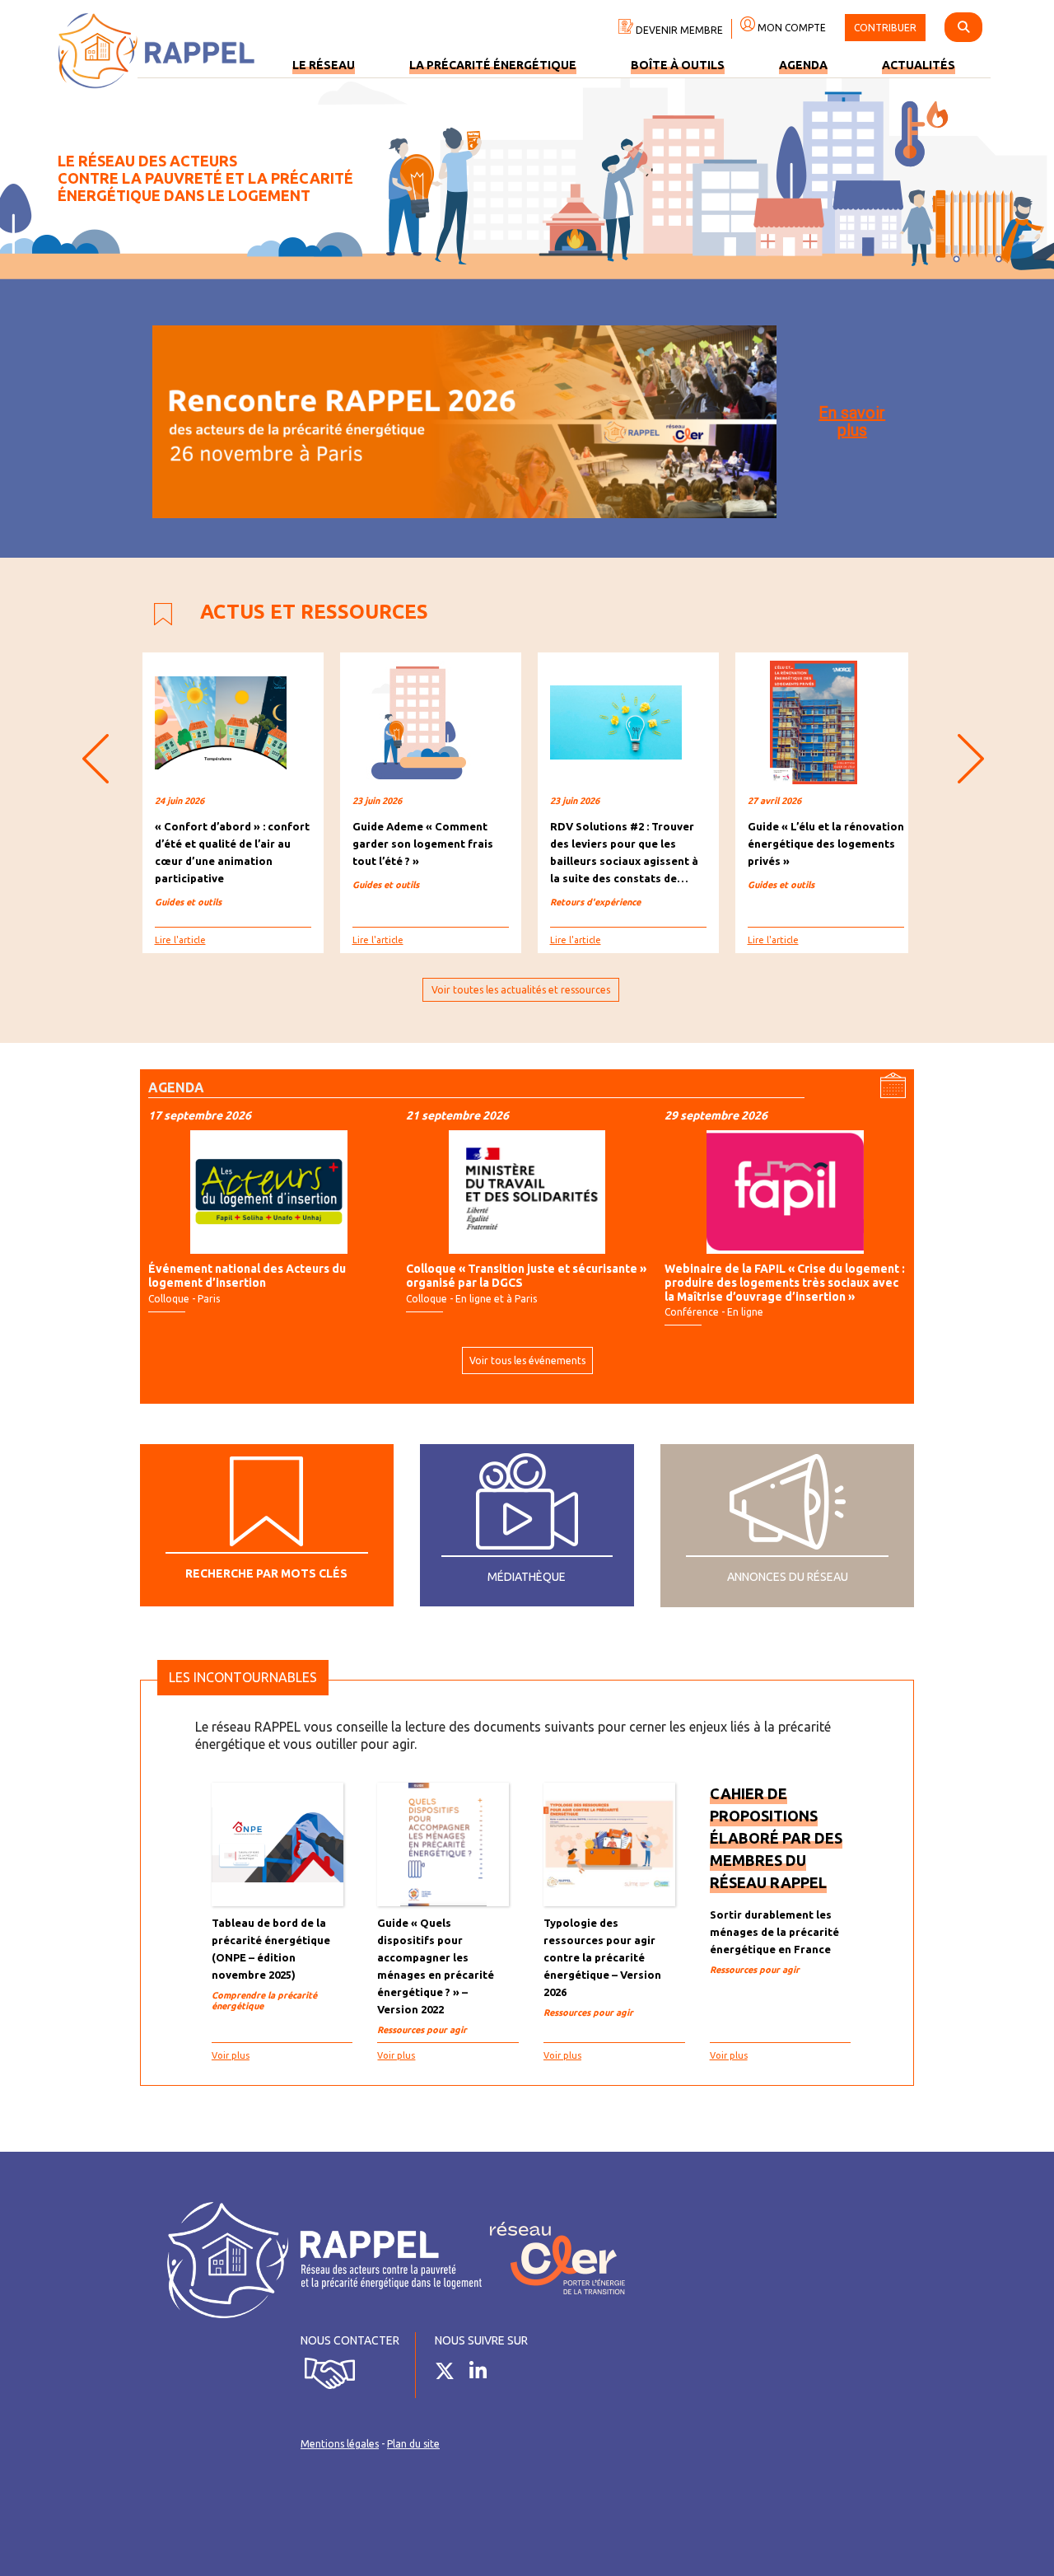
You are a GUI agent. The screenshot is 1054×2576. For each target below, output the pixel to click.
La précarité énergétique (493, 65)
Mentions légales (340, 2444)
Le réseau (324, 65)
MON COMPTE (790, 28)
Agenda (803, 65)
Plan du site (413, 2444)
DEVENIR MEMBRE (678, 30)
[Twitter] (451, 2374)
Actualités (919, 65)
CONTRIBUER (885, 28)
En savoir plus (852, 421)
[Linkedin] (484, 2374)
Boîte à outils (678, 65)
